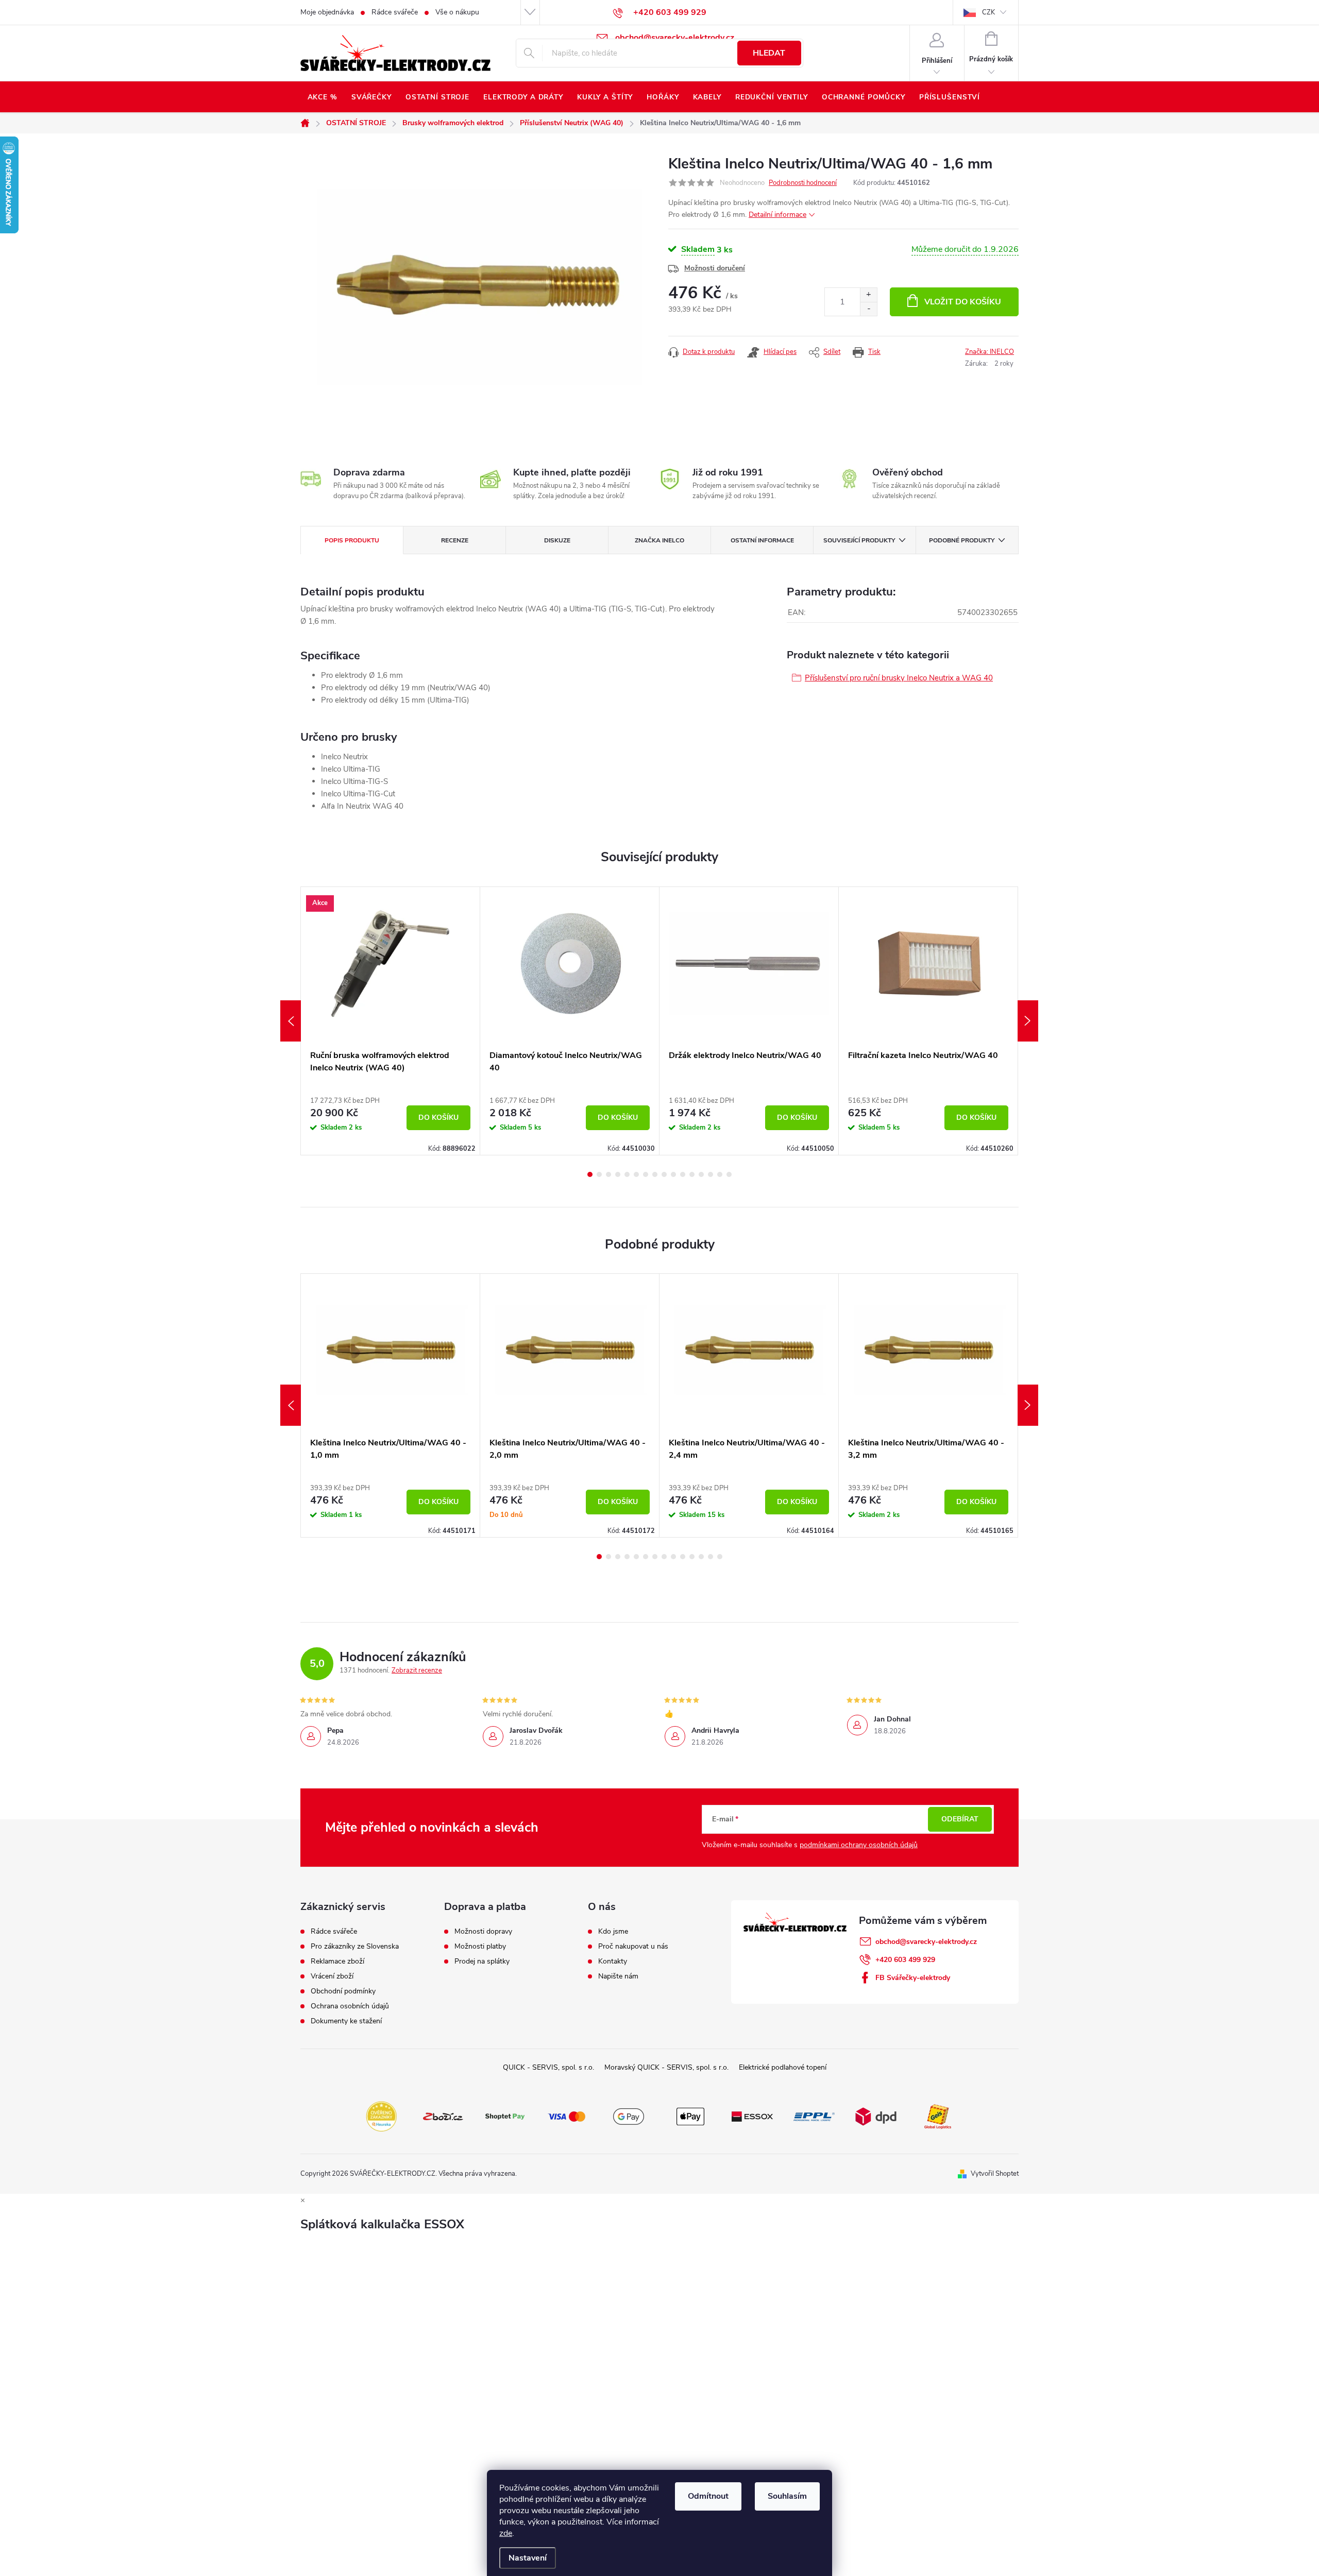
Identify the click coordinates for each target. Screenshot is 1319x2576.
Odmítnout (708, 2496)
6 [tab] (636, 1174)
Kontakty (613, 1961)
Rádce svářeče (395, 12)
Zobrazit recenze (417, 1670)
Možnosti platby (480, 1947)
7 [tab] (646, 1174)
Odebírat (960, 1819)
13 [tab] (701, 1174)
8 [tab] (655, 1174)
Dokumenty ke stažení (346, 2021)
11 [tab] (683, 1174)
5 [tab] (627, 1174)
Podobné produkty (962, 540)
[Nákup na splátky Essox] (752, 2116)
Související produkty (859, 540)
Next (1028, 1021)
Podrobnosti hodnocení (803, 183)
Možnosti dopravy (483, 1932)
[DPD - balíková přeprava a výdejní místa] (876, 2116)
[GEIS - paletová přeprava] (938, 2116)
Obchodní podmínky (343, 1991)
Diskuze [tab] (557, 540)
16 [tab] (729, 1174)
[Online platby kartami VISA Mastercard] (567, 2116)
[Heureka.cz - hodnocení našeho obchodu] (381, 2116)
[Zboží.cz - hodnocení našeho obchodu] (443, 2116)
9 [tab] (664, 1174)
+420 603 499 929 (905, 1960)
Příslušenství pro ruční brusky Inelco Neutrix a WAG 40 (899, 678)
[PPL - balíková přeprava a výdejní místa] (814, 2116)
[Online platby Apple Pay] (690, 2116)
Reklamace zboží (337, 1961)
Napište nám (618, 1976)
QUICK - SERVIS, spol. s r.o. (548, 2067)
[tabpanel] (391, 1021)
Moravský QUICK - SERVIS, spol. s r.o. (666, 2067)
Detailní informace (777, 215)
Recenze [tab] (455, 540)
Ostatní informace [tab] (762, 540)
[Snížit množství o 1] (868, 309)
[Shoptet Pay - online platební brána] (505, 2116)
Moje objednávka (327, 12)
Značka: (990, 352)
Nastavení (528, 2558)
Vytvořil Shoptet (995, 2174)
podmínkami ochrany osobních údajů (859, 1845)
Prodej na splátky (482, 1961)
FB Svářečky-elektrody (913, 1978)
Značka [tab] (659, 540)
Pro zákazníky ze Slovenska (355, 1947)
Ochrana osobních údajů (350, 2006)
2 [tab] (599, 1174)
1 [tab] (590, 1174)
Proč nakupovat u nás (633, 1947)
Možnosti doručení (715, 268)
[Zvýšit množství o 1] (868, 295)
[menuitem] (322, 97)
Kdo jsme (613, 1932)
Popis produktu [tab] (352, 540)
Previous (291, 1021)
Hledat (769, 53)
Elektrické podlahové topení (783, 2067)
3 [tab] (608, 1174)
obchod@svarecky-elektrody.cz (926, 1942)
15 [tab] (720, 1174)
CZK (988, 12)
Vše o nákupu (457, 12)
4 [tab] (618, 1174)
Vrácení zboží (332, 1976)
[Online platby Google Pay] (629, 2116)
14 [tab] (711, 1174)
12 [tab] (692, 1174)
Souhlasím (787, 2496)
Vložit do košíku (963, 302)
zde (506, 2533)
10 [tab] (673, 1174)
